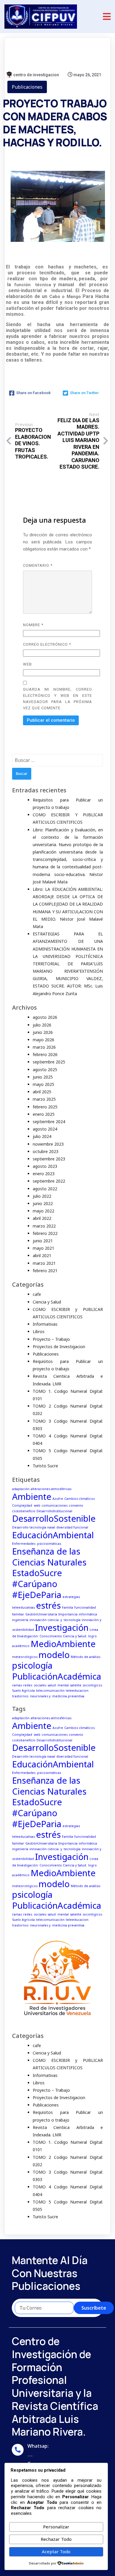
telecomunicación (50, 1691)
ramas (17, 1685)
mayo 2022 (43, 1211)
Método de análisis (86, 1657)
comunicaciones (55, 1505)
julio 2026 (42, 1025)
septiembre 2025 (49, 1062)
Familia (68, 1607)
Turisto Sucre (45, 1466)
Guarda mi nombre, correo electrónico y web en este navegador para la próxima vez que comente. (57, 699)
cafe (37, 1294)
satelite (76, 1685)
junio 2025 (43, 1077)
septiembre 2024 (49, 1122)
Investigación (62, 1628)
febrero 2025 (45, 1107)
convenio (76, 1505)
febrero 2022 (45, 1233)
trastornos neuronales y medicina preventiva (48, 1696)
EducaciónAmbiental (53, 1535)
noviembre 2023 (48, 1144)
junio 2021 (43, 1241)
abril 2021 (42, 1255)
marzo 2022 (44, 1226)
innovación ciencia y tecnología (55, 1620)
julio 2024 (42, 1136)
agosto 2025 (45, 1070)
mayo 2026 (43, 1040)
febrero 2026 (45, 1054)
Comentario (38, 565)
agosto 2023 (45, 1166)
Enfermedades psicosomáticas (37, 1544)
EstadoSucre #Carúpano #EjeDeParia (37, 1584)
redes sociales (35, 1685)
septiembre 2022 (49, 1181)
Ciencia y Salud (47, 1302)
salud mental (58, 1685)
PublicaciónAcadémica (57, 1676)
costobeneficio (24, 1511)
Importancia (68, 1614)
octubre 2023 (46, 1151)
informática (88, 1614)
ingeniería (20, 1620)
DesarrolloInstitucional (54, 1511)
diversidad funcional (72, 1527)
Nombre (33, 625)
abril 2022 (42, 1218)
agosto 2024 (45, 1129)
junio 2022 (43, 1203)
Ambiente (32, 1497)
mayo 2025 (43, 1084)
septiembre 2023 (49, 1159)
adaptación (21, 1489)
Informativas (45, 1324)
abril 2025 (42, 1092)
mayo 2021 (43, 1248)
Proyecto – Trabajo (51, 1339)
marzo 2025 (44, 1099)
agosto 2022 (45, 1189)
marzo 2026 (44, 1047)
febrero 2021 (45, 1271)
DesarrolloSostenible (54, 1518)
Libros (39, 1331)
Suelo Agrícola (23, 1691)
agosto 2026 (45, 1017)
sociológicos (92, 1685)
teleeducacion (77, 1691)
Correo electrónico (47, 644)
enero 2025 (44, 1114)
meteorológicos (25, 1657)
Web (27, 664)
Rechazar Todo (56, 2539)
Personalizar (56, 2527)
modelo (54, 1655)
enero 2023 (44, 1174)
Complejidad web (26, 1505)
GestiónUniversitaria (41, 1614)
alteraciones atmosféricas (51, 1489)
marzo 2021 (44, 1263)
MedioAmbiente (63, 1644)
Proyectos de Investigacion (59, 1347)
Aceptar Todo (56, 2551)
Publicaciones (27, 87)
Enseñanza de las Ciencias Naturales (49, 1557)
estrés (48, 1605)
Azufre (58, 1499)
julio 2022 (42, 1196)
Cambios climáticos (79, 1499)
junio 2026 (43, 1032)
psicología (32, 1665)
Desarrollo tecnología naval (34, 1527)
